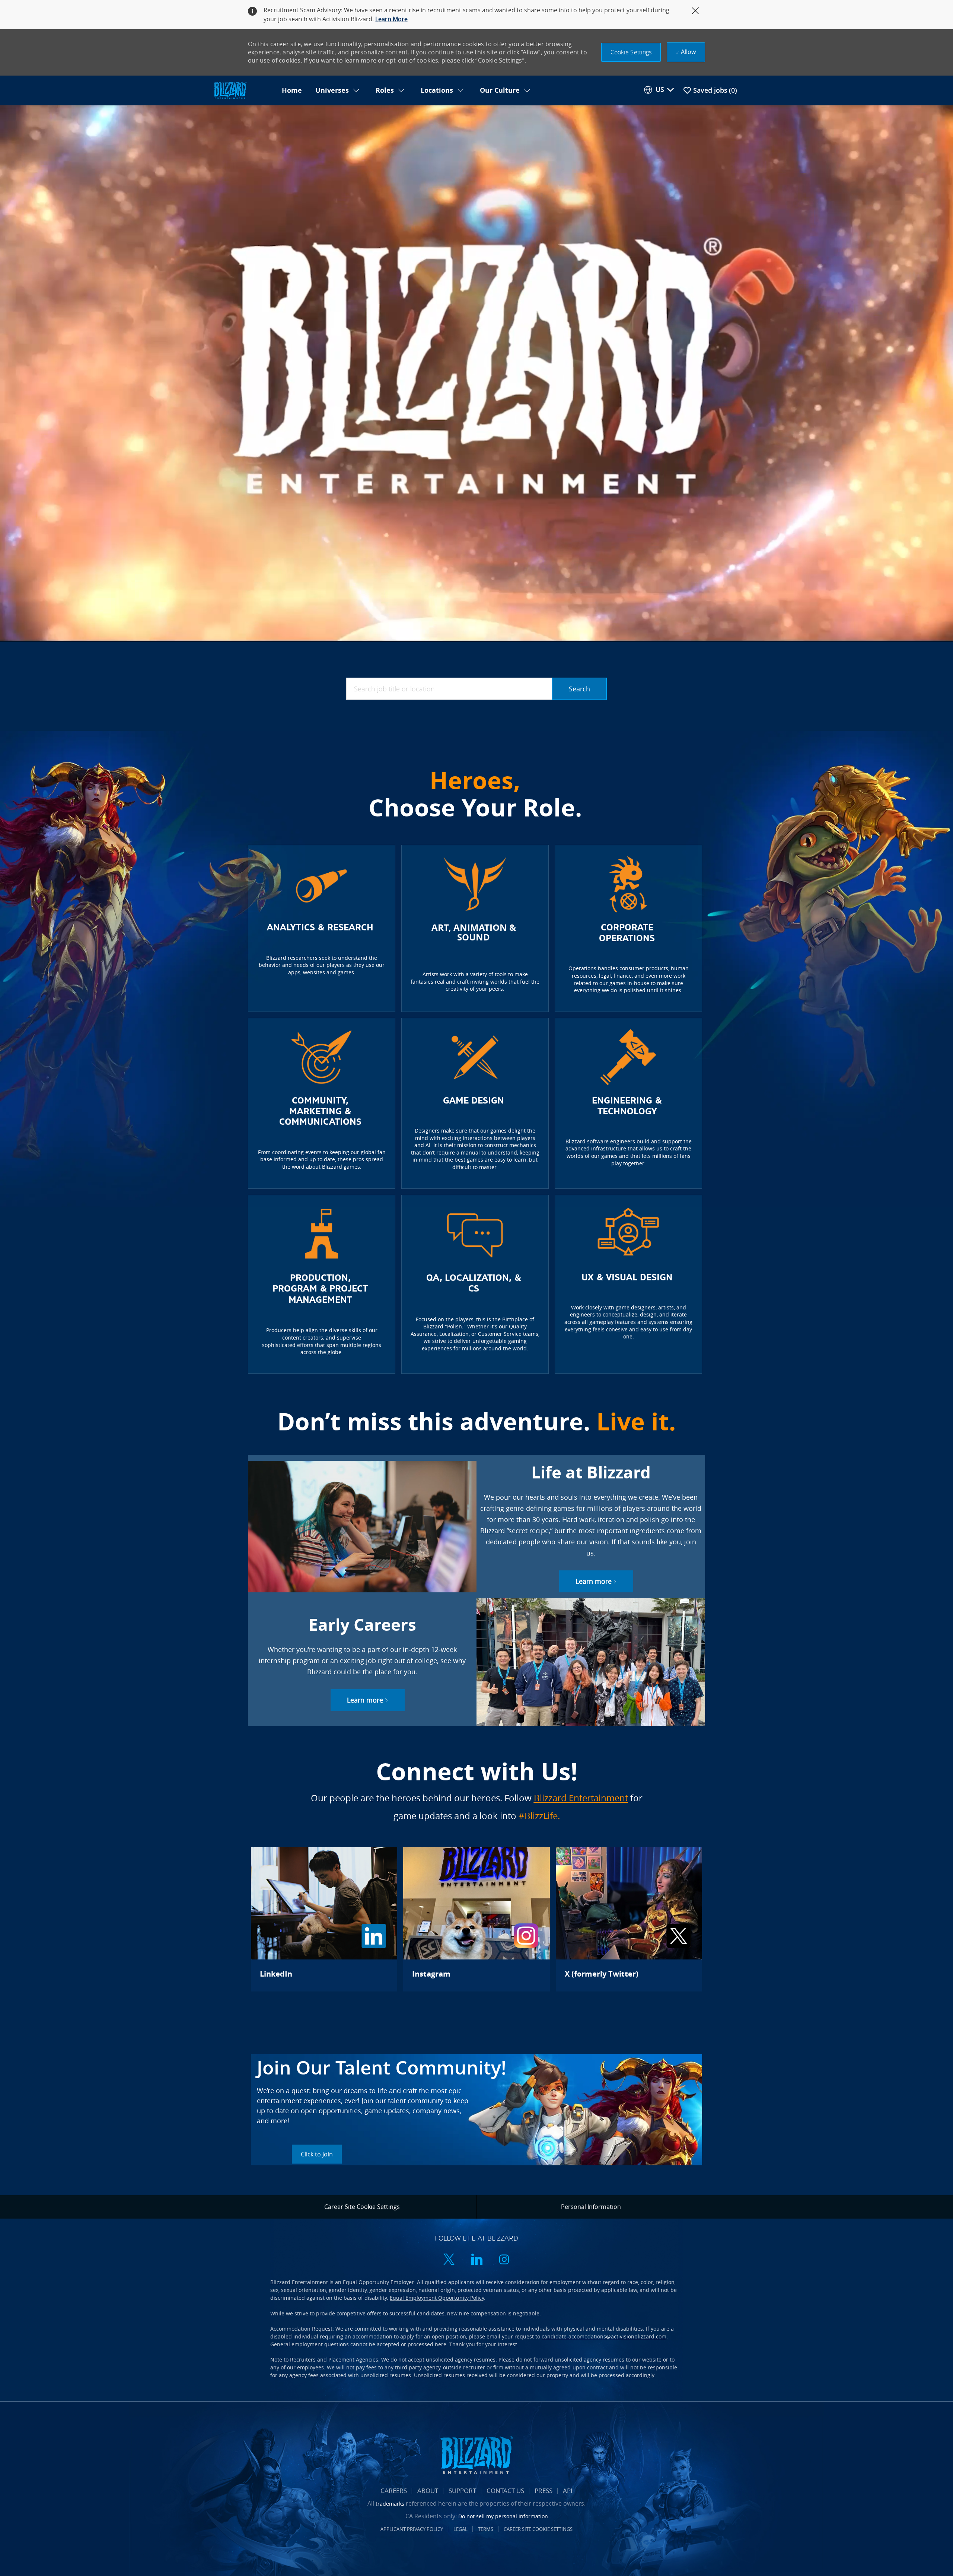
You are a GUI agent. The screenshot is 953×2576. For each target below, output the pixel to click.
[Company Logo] (243, 91)
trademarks (390, 2504)
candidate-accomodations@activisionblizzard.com (604, 2336)
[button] (631, 52)
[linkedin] (476, 2260)
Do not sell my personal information (503, 2516)
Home (292, 90)
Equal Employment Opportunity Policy (437, 2298)
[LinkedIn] (324, 1919)
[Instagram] (476, 1919)
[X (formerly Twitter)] (629, 1919)
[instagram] (504, 2260)
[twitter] (449, 2260)
